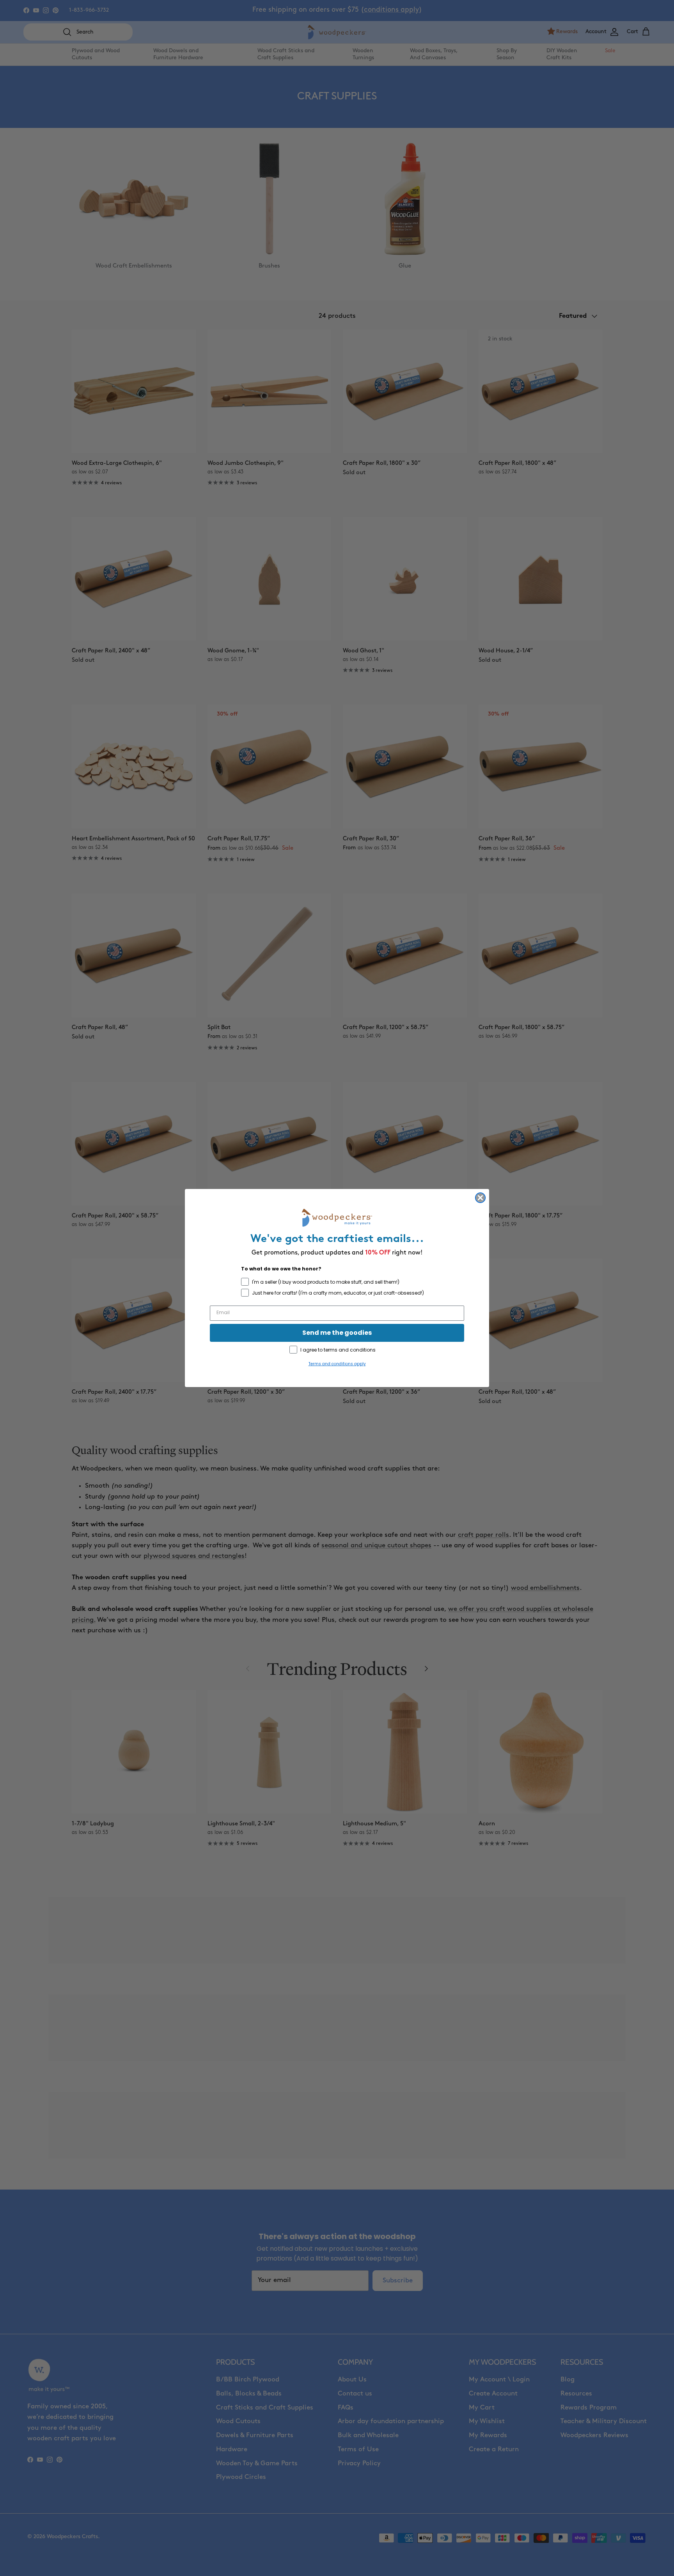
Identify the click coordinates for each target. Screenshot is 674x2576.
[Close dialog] (480, 1198)
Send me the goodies (337, 1333)
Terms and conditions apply (337, 1364)
